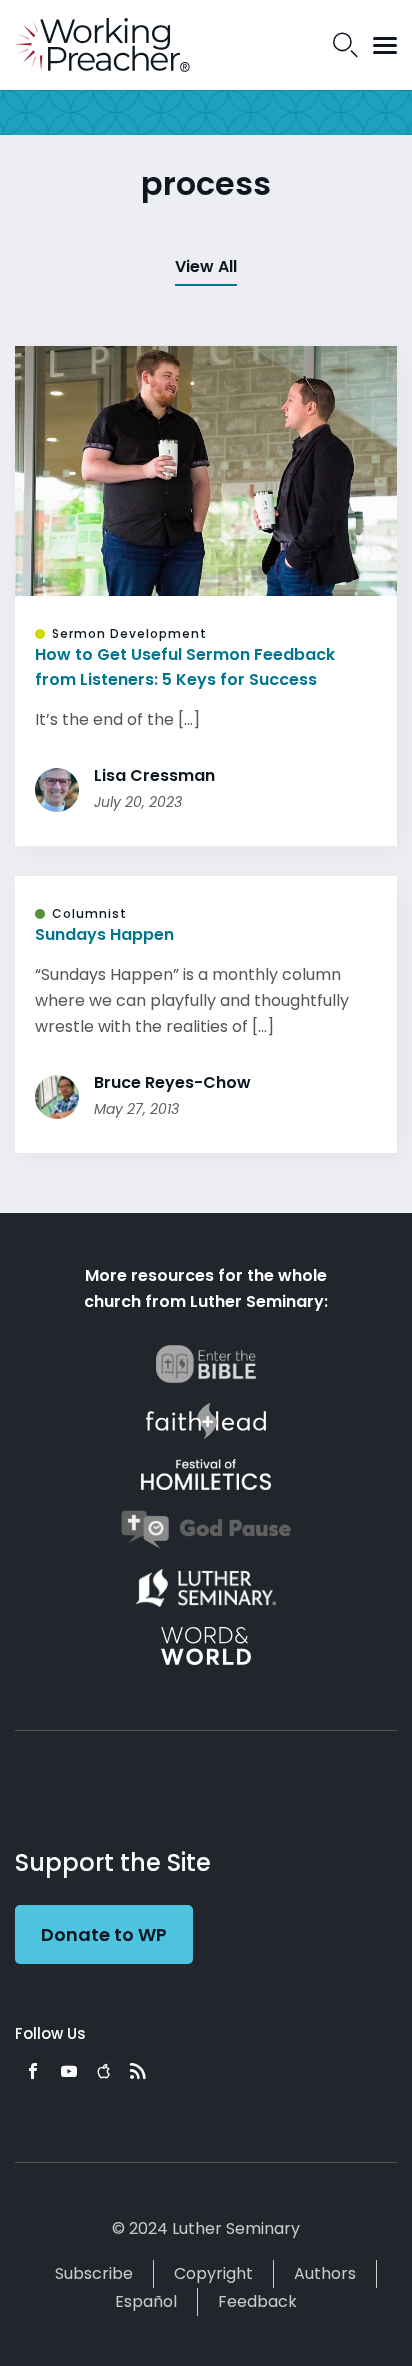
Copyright (213, 2273)
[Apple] (103, 2071)
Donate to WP (104, 1934)
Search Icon (345, 45)
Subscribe (94, 2273)
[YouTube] (69, 2071)
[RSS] (138, 2071)
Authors (325, 2273)
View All (206, 266)
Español (146, 2301)
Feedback (257, 2301)
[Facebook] (33, 2071)
